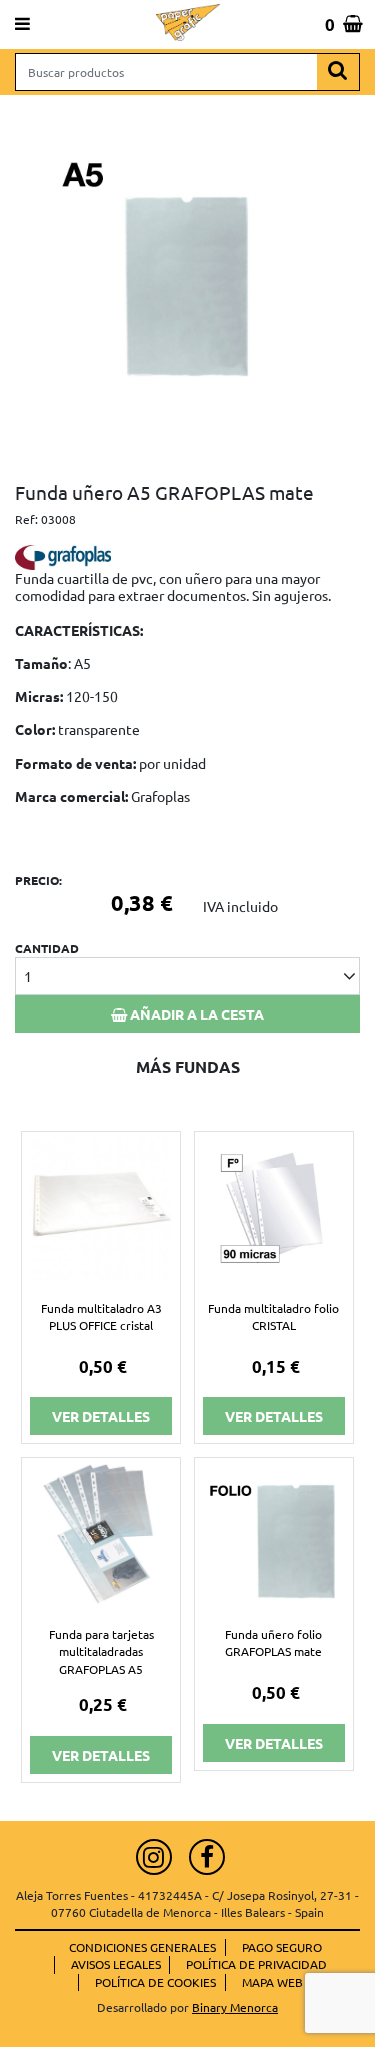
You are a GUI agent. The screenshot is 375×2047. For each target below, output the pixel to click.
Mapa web (272, 1982)
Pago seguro (282, 1947)
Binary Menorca (235, 2007)
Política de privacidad (256, 1964)
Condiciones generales (142, 1947)
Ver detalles (101, 1416)
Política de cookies (155, 1982)
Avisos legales (116, 1964)
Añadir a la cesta (195, 1014)
